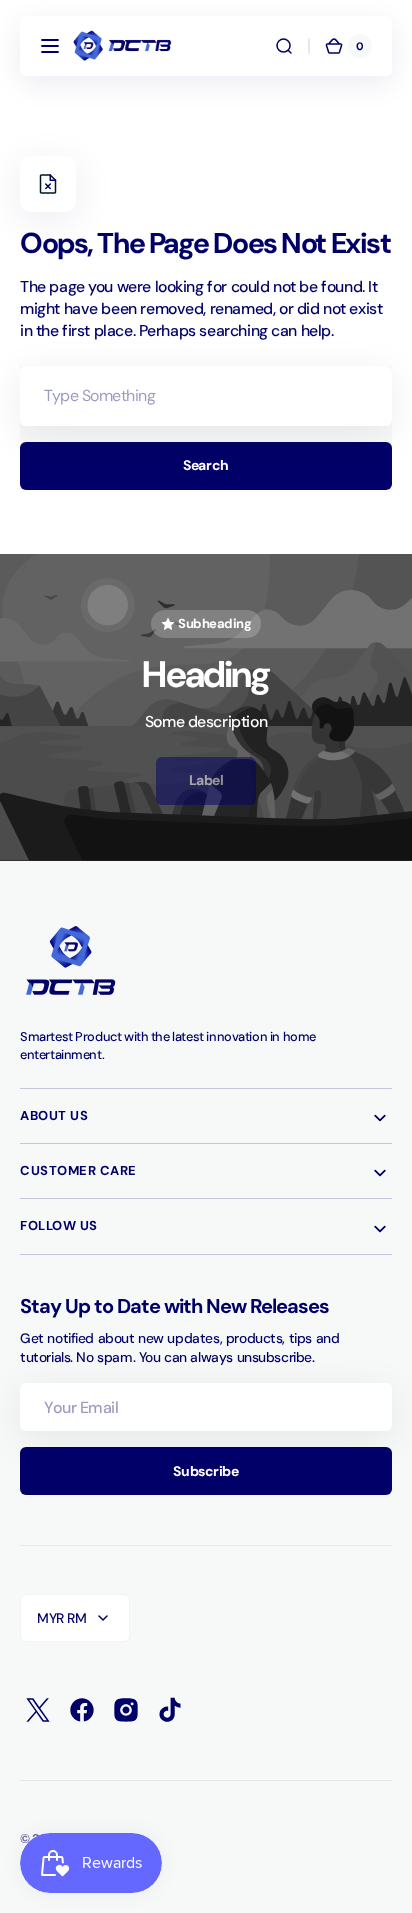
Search (205, 465)
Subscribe (205, 1471)
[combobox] (206, 396)
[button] (50, 46)
